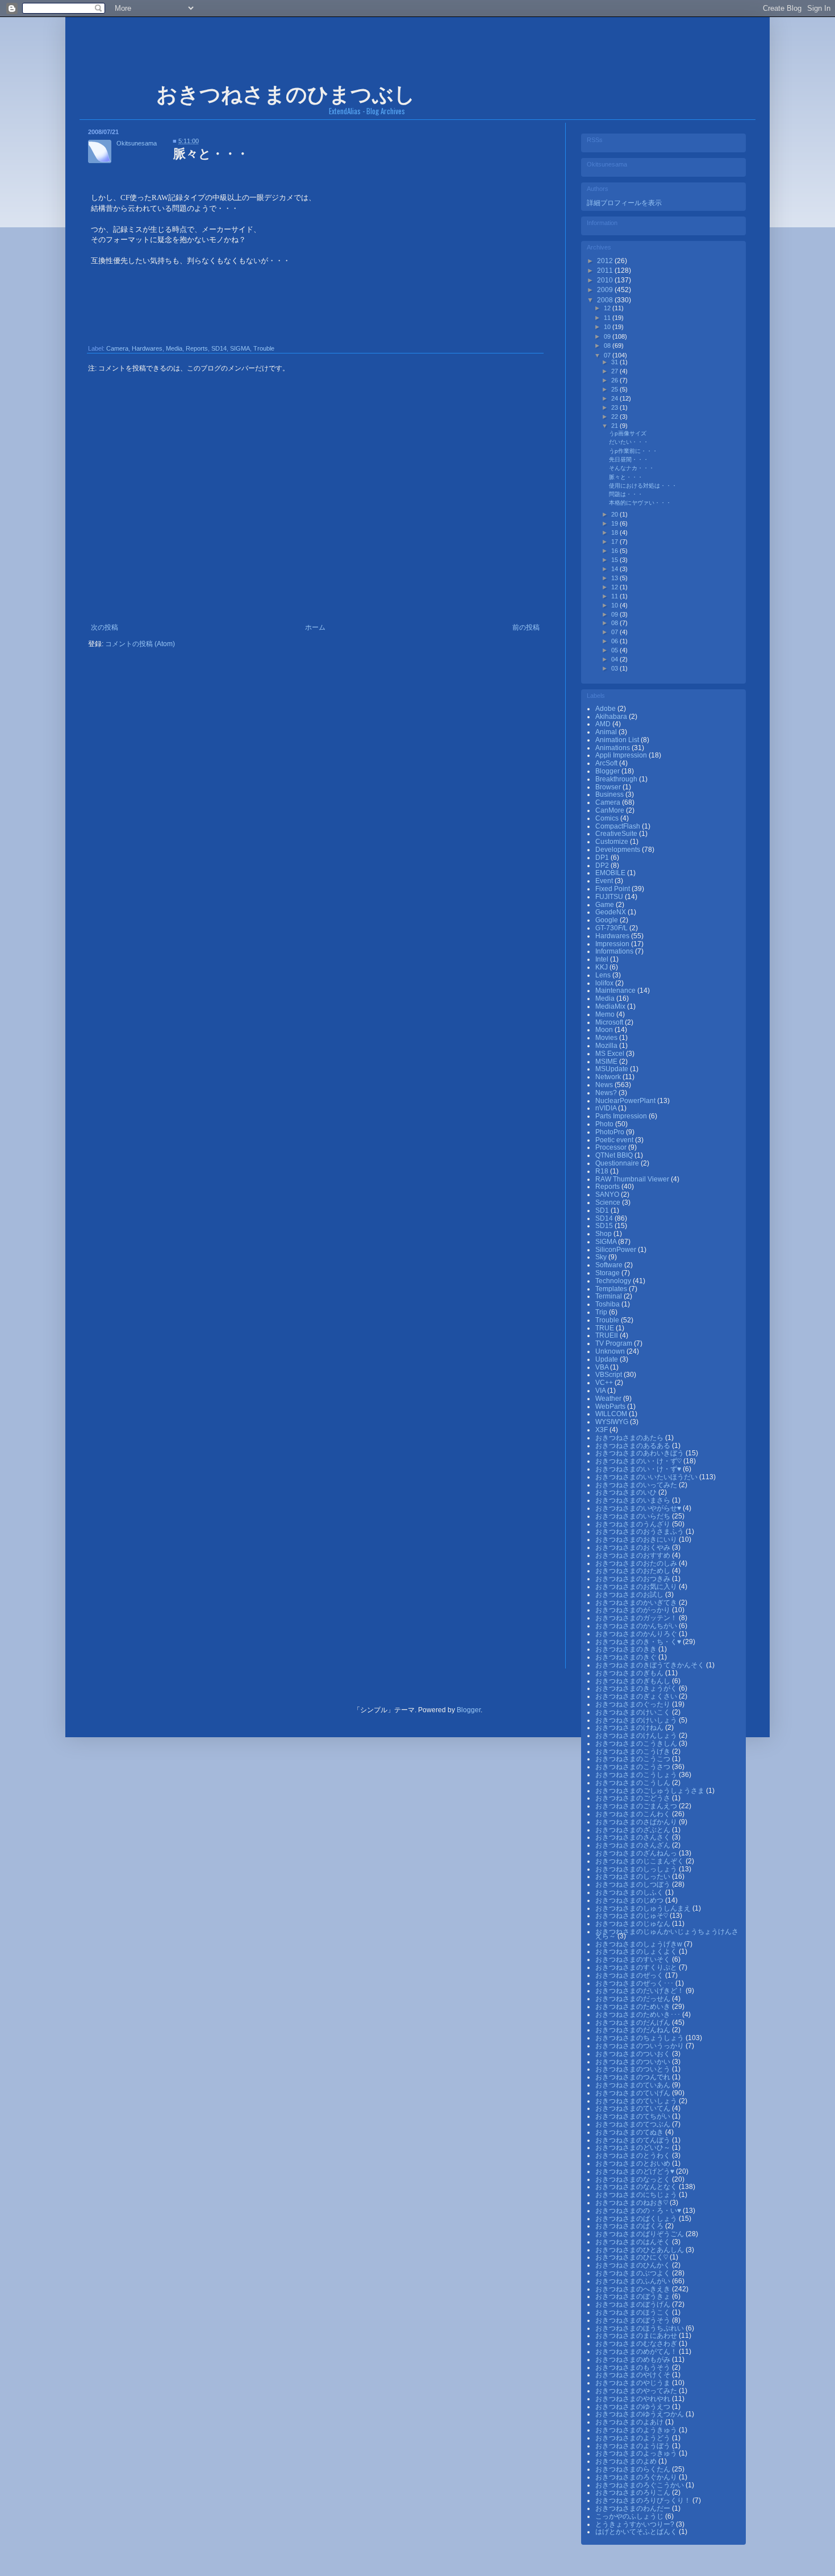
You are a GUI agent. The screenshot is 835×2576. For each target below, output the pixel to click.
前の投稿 (526, 627)
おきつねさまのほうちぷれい (640, 2328)
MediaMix (611, 1006)
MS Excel (611, 1054)
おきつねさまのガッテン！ (637, 1618)
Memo (606, 1014)
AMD (604, 724)
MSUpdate (613, 1069)
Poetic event (615, 1140)
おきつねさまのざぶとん (634, 1830)
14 (615, 569)
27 (615, 371)
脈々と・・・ (626, 477)
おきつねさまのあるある (634, 1446)
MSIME (607, 1062)
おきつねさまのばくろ (630, 2226)
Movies (607, 1038)
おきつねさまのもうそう (634, 2367)
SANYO (608, 1195)
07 (608, 355)
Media (174, 348)
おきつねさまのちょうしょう (640, 2038)
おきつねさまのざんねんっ (637, 1853)
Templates (612, 1289)
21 (615, 426)
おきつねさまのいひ (627, 1492)
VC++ (605, 1383)
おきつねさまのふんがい (634, 2281)
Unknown (611, 1351)
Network (609, 1077)
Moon (605, 1030)
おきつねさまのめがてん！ (637, 2352)
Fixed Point (613, 889)
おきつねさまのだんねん (634, 2030)
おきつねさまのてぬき (630, 2132)
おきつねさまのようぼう (634, 2446)
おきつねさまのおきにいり (637, 1539)
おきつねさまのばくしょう (637, 2219)
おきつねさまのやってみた (637, 2391)
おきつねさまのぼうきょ (634, 2296)
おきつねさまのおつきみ (634, 1579)
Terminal (609, 1296)
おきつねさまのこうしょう (637, 1775)
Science (609, 1202)
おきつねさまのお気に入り (637, 1587)
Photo (605, 1124)
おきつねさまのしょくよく (637, 1951)
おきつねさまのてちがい (634, 2116)
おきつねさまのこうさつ (634, 1767)
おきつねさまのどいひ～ (634, 2148)
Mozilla (607, 1046)
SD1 (603, 1210)
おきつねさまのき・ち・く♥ (639, 1642)
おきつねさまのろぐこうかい (640, 2485)
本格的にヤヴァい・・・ (640, 503)
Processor (612, 1147)
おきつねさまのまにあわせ (637, 2336)
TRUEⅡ (608, 1335)
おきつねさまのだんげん (634, 2022)
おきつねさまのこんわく (634, 1814)
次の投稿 (105, 627)
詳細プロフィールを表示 (624, 203)
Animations (613, 748)
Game (606, 905)
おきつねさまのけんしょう (637, 1736)
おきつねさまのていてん (634, 2108)
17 (615, 542)
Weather (609, 1399)
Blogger (608, 771)
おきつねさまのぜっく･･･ (635, 1983)
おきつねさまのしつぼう (634, 1884)
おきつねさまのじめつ (630, 1900)
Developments (619, 850)
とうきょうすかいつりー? (636, 2524)
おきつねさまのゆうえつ (634, 2407)
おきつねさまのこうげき (634, 1751)
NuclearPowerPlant (626, 1101)
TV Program (615, 1343)
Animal (607, 732)
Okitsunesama (137, 143)
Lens (604, 975)
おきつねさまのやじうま (634, 2383)
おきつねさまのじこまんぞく (640, 1861)
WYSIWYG (613, 1422)
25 (615, 389)
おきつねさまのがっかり (634, 1610)
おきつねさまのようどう (634, 2438)
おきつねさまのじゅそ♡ (632, 1916)
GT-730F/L (612, 928)
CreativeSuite (617, 834)
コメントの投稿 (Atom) (140, 644)
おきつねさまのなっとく (634, 2179)
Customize (613, 842)
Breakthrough (617, 779)
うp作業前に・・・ (633, 451)
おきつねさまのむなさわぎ (637, 2344)
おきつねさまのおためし (634, 1571)
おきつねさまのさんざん (634, 1845)
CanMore (611, 810)
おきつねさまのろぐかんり (637, 2477)
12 (608, 308)
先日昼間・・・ (629, 459)
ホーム (315, 627)
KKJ (602, 967)
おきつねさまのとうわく (634, 2155)
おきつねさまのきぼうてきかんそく (651, 1665)
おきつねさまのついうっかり (640, 2046)
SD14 (219, 348)
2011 (606, 270)
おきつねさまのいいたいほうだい (647, 1477)
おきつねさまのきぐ (627, 1657)
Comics (608, 818)
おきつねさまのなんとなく (637, 2187)
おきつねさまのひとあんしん (640, 2250)
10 (608, 327)
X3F (602, 1430)
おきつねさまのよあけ (630, 2422)
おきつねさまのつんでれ (634, 2077)
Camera (117, 348)
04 (615, 659)
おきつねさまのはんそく (634, 2242)
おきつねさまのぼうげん (634, 2304)
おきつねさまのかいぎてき (637, 1603)
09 (608, 336)
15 (615, 560)
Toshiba (608, 1304)
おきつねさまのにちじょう (637, 2195)
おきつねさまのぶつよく (634, 2273)
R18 (603, 1171)
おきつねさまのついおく (634, 2054)
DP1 (603, 858)
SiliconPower (617, 1250)
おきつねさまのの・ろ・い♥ (639, 2211)
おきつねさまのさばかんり (637, 1822)
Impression (613, 944)
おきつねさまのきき (627, 1649)
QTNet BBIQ (615, 1155)
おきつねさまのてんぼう (634, 2140)
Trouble (264, 348)
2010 (606, 280)
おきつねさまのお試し (630, 1595)
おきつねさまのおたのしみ (637, 1563)
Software (610, 1265)
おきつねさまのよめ (627, 2461)
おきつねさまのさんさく (634, 1837)
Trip (602, 1312)
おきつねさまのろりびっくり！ (644, 2500)
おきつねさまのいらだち (634, 1516)
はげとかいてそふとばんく (637, 2532)
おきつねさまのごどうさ (634, 1798)
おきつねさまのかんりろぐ (637, 1634)
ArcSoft (607, 763)
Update (608, 1359)
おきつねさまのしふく (630, 1892)
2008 (606, 300)
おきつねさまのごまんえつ (637, 1806)
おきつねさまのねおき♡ (632, 2203)
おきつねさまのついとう (634, 2069)
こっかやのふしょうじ (630, 2516)
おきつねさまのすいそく (634, 1959)
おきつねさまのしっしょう (637, 1869)
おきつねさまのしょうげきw (640, 1944)
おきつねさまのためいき (634, 2007)
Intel (603, 959)
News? (607, 1093)
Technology (614, 1281)
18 (615, 532)
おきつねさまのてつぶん (634, 2124)
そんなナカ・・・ (632, 468)
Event (605, 881)
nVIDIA (607, 1108)
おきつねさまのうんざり (634, 1524)
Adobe (606, 709)
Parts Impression (622, 1116)
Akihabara (612, 717)
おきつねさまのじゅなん (634, 1924)
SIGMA (240, 348)
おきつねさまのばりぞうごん (640, 2234)
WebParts (611, 1406)
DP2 (603, 865)
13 (615, 578)
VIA (601, 1391)
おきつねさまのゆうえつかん (640, 2414)
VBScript (609, 1375)
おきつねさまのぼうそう (634, 2320)
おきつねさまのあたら (630, 1438)
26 (615, 380)
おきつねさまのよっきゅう (637, 2453)
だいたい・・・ (629, 442)
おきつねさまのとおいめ (634, 2163)
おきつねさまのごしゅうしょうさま (651, 1791)
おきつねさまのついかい (634, 2062)
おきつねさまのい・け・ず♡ (639, 1461)
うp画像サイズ (628, 433)
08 (608, 346)
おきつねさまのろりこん (634, 2492)
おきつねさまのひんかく (634, 2265)
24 (615, 398)
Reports (197, 348)
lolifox (605, 983)
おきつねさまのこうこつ (634, 1759)
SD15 (605, 1226)
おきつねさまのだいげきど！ (640, 1991)
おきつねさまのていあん (634, 2085)
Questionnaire (618, 1163)
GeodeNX (611, 912)
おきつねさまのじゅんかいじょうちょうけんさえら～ (667, 1934)
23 (615, 407)
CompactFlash (619, 826)
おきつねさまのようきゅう (637, 2430)
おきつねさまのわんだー (634, 2508)
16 (615, 551)
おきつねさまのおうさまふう (640, 1532)
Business (610, 794)
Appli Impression (622, 755)
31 (615, 362)
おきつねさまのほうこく (634, 2312)
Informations (615, 951)
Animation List (618, 740)
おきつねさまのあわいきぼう (640, 1453)
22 (615, 417)
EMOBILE (611, 873)
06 (615, 641)
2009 (606, 290)
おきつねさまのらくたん (634, 2469)
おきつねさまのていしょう (637, 2101)
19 (615, 523)
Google (608, 920)
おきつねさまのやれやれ (634, 2399)
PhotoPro (611, 1132)
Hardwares (147, 348)
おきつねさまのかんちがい (637, 1626)
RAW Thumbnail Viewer (633, 1179)
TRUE (606, 1328)
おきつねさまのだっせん (634, 1999)
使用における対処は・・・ (643, 486)
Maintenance (616, 991)
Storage (608, 1273)
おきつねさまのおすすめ (634, 1555)
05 (615, 650)
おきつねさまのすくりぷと (637, 1967)
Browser (609, 787)
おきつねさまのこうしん (634, 1783)
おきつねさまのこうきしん (637, 1743)
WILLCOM (612, 1414)
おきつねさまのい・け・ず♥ (639, 1469)
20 (615, 514)
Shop (604, 1234)
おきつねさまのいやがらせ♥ (639, 1508)
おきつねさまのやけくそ (634, 2375)
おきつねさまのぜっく (630, 1975)
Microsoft (610, 1022)
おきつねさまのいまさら (634, 1500)
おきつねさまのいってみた (637, 1485)
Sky (602, 1257)
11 (608, 318)
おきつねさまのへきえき (634, 2289)
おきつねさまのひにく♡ (632, 2257)
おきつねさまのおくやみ (634, 1547)
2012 (606, 261)
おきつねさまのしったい (634, 1876)
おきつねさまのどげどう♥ (636, 2171)
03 (615, 668)
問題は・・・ (626, 494)
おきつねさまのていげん (634, 2093)
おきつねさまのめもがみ (634, 2359)
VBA (603, 1367)
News (605, 1085)
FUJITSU (610, 897)
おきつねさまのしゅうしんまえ (644, 1908)
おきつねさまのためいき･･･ (639, 2015)
